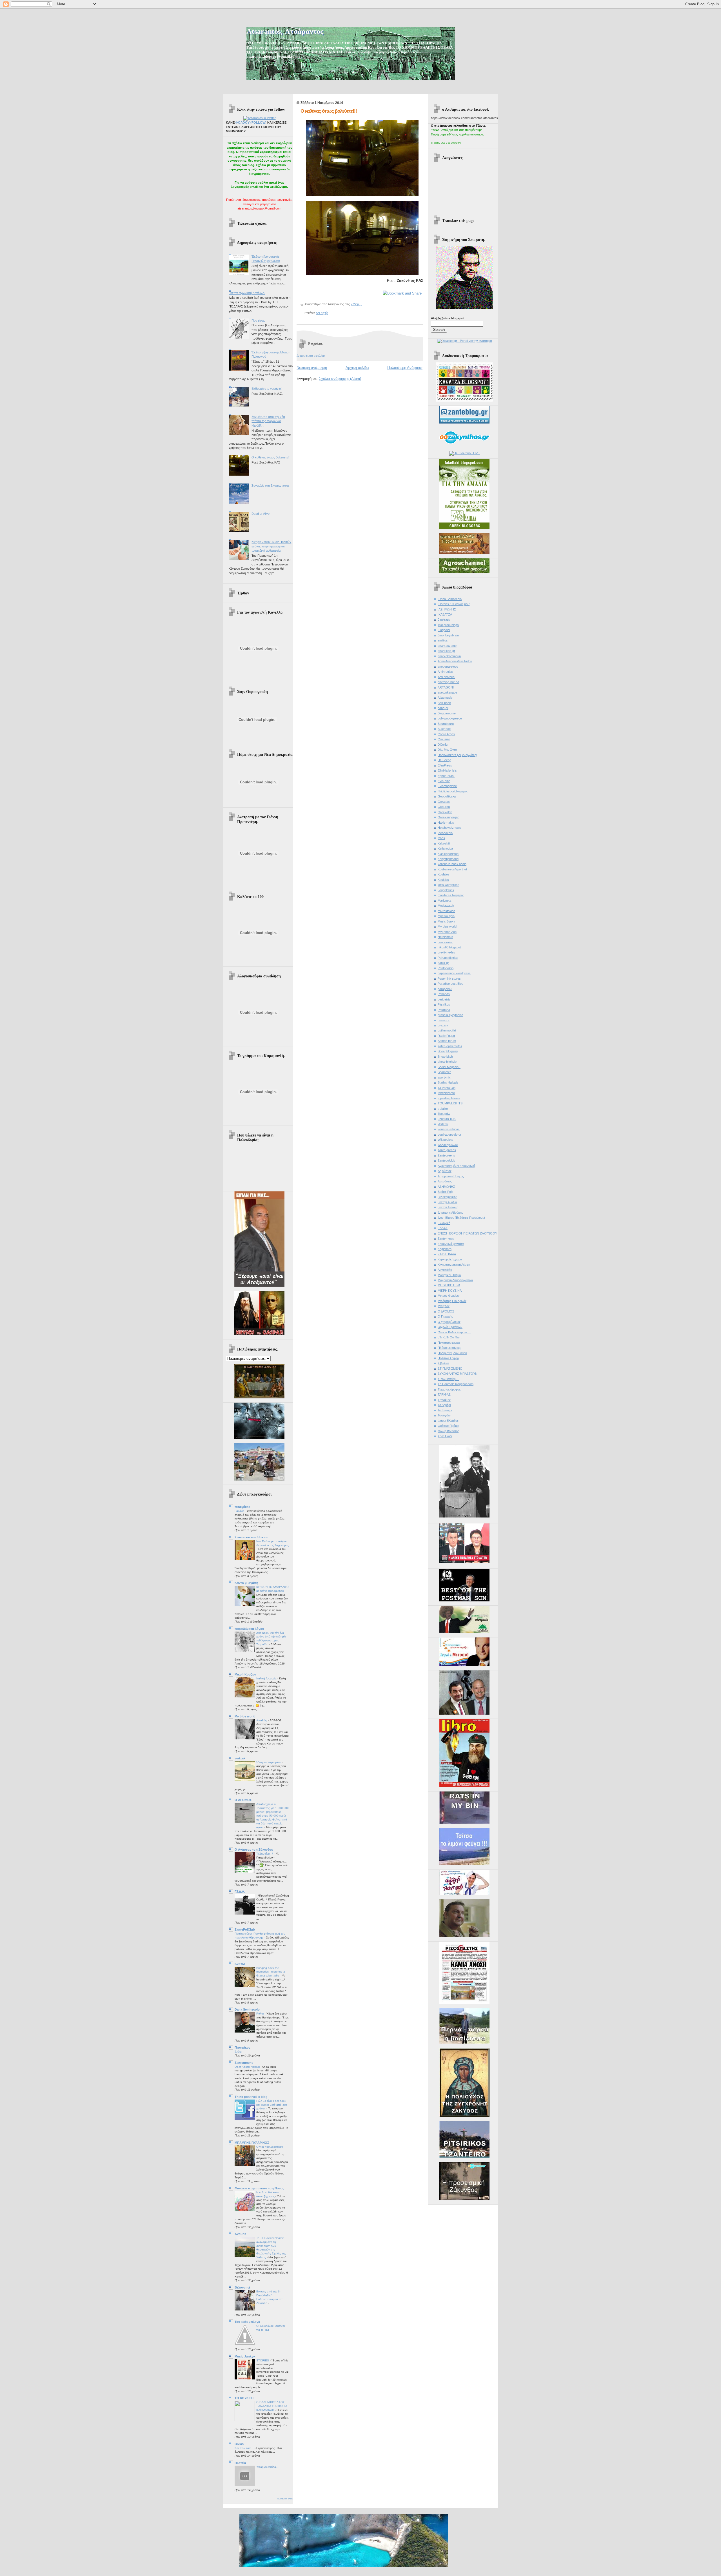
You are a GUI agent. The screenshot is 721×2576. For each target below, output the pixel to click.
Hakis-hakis (446, 823)
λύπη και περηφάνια (269, 1762)
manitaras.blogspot (451, 895)
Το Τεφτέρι (445, 1410)
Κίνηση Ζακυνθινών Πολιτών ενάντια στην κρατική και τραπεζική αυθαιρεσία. (271, 546)
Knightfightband (448, 859)
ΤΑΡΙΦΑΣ (444, 1394)
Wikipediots (445, 1140)
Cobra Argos (446, 734)
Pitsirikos (444, 1004)
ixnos (441, 838)
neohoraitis (445, 942)
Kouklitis (443, 880)
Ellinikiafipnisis (447, 770)
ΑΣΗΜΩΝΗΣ (446, 1187)
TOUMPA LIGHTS (450, 1103)
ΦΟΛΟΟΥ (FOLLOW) (251, 122)
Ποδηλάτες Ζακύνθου (452, 1353)
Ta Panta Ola (447, 1088)
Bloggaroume (447, 713)
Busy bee (444, 729)
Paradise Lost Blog (450, 984)
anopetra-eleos (448, 667)
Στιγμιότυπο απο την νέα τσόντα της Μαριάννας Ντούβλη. (268, 421)
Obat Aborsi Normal (248, 2067)
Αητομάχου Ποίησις (451, 1176)
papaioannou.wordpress (454, 973)
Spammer (444, 1072)
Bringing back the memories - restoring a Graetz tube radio (271, 1972)
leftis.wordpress (449, 885)
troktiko (443, 1109)
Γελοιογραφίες (447, 1197)
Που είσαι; (258, 320)
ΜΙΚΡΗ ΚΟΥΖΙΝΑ (450, 1291)
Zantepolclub (446, 1160)
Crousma (444, 739)
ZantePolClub (245, 1929)
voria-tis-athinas (449, 1129)
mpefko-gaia (446, 916)
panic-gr (443, 963)
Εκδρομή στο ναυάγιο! (267, 389)
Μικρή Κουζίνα (245, 1674)
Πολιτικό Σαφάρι (449, 1358)
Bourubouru (446, 724)
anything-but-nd (448, 682)
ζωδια (239, 2052)
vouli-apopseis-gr (449, 1135)
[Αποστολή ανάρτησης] (363, 304)
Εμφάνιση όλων (285, 2499)
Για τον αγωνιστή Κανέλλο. (247, 293)
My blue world (245, 1716)
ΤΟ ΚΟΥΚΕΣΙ (244, 2398)
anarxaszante (447, 646)
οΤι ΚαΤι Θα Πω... (450, 1337)
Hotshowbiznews (449, 828)
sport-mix (444, 1077)
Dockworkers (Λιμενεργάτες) (457, 755)
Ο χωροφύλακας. (449, 1322)
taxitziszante (446, 1093)
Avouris (240, 2234)
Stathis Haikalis (448, 1082)
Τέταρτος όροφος (449, 1389)
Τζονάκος (444, 1400)
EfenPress (445, 765)
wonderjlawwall (448, 1145)
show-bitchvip (447, 1062)
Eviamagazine (447, 786)
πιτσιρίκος (242, 1507)
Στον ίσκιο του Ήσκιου (251, 1537)
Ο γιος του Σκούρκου (270, 2147)
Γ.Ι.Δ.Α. (240, 1891)
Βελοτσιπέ (242, 2287)
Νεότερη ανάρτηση (312, 368)
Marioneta (444, 901)
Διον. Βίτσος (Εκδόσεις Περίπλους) (461, 1218)
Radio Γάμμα (446, 1036)
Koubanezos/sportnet (452, 869)
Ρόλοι (260, 2014)
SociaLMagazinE (449, 1067)
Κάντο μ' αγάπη (246, 1583)
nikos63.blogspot (449, 947)
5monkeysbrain (448, 635)
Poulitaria (444, 1010)
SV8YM (240, 1964)
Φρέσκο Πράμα (448, 1426)
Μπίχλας (444, 1306)
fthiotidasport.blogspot (453, 791)
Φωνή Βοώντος (448, 1431)
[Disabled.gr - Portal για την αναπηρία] (464, 341)
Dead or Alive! (261, 514)
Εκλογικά (444, 1223)
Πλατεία (240, 2463)
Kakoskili (444, 843)
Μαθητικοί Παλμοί (449, 1275)
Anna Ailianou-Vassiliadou (455, 661)
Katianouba (445, 848)
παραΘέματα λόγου (249, 1629)
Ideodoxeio (445, 833)
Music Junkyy (245, 2356)
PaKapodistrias (448, 958)
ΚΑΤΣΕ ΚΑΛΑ (447, 1254)
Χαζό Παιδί (445, 1436)
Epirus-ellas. (446, 776)
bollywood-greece (450, 718)
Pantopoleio (446, 968)
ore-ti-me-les (446, 952)
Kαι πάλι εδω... (245, 2448)
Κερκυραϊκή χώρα (450, 1259)
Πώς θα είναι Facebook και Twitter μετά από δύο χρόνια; (272, 2105)
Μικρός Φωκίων (449, 1296)
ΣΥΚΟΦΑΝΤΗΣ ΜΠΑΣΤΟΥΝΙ (458, 1374)
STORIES (263, 2360)
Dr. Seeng (444, 760)
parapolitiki (445, 989)
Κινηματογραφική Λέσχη (454, 1265)
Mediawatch (446, 906)
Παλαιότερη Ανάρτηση (405, 368)
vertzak (240, 1758)
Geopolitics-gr (447, 796)
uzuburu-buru (447, 1119)
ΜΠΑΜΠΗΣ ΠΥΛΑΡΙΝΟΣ (252, 2143)
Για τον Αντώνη (448, 1207)
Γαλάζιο (240, 1511)
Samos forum (447, 1041)
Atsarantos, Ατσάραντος (285, 31)
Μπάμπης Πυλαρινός (452, 1301)
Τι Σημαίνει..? (265, 1854)
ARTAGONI (446, 687)
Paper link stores (449, 979)
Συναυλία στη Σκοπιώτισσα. (271, 485)
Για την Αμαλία (447, 1202)
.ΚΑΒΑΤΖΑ (445, 614)
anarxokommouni (449, 656)
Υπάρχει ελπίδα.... (268, 2467)
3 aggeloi (444, 630)
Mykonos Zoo (447, 932)
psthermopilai (447, 1030)
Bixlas (239, 2444)
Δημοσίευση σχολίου (311, 356)
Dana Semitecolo (247, 2009)
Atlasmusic (445, 698)
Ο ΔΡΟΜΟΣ (243, 1800)
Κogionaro (445, 1249)
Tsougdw (444, 1114)
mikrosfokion (446, 911)
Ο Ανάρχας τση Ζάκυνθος (254, 1849)
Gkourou (444, 807)
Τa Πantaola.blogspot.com (456, 1384)
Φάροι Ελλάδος (448, 1421)
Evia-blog (444, 781)
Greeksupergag (449, 817)
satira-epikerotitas (450, 1046)
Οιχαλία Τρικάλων (450, 1327)
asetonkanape (447, 692)
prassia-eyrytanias (450, 1015)
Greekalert (445, 812)
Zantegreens (244, 2063)
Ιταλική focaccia (267, 1678)
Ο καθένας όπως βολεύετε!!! (271, 457)
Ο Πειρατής (445, 1316)
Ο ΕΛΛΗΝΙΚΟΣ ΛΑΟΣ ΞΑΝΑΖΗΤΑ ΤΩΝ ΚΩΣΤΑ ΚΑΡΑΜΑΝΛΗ (272, 2406)
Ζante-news (446, 1238)
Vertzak (443, 1124)
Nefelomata (445, 937)
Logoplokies (446, 890)
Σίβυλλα (443, 1363)
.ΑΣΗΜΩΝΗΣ (447, 609)
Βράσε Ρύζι (445, 1192)
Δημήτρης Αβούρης (450, 1213)
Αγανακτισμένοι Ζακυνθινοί (456, 1166)
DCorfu (443, 745)
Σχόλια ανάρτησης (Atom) (340, 379)
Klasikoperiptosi (448, 854)
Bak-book (444, 703)
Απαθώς (262, 1720)
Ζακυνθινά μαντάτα (451, 1244)
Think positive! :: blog (251, 2097)
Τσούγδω (444, 1415)
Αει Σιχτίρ (322, 313)
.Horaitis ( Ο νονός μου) (454, 604)
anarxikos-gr (446, 651)
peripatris (444, 999)
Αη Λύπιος (445, 1171)
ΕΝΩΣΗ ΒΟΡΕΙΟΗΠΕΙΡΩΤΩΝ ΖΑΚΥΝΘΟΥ (467, 1233)
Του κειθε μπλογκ (247, 2322)
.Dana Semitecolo (450, 599)
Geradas (444, 802)
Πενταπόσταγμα (449, 1343)
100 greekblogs (448, 625)
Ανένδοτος (445, 1181)
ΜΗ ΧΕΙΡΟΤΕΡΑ (449, 1285)
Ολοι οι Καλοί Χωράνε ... (454, 1332)
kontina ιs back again (452, 864)
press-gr (444, 1020)
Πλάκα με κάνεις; (449, 1348)
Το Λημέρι (444, 1405)
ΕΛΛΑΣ (443, 1228)
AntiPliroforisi (446, 677)
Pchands (444, 994)
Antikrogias (445, 672)
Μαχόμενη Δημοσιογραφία (455, 1280)
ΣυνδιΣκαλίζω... (448, 1379)
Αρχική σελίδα (357, 368)
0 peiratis (444, 620)
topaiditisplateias (449, 1098)
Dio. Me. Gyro (447, 750)
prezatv (443, 1025)
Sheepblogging (448, 1051)
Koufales (444, 874)
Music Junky (446, 921)
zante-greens (447, 1150)
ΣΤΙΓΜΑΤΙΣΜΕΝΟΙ (450, 1369)
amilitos (443, 640)
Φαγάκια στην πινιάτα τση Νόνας (259, 2188)
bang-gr (443, 708)
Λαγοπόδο (445, 1270)
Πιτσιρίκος (242, 2047)
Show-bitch (445, 1057)
